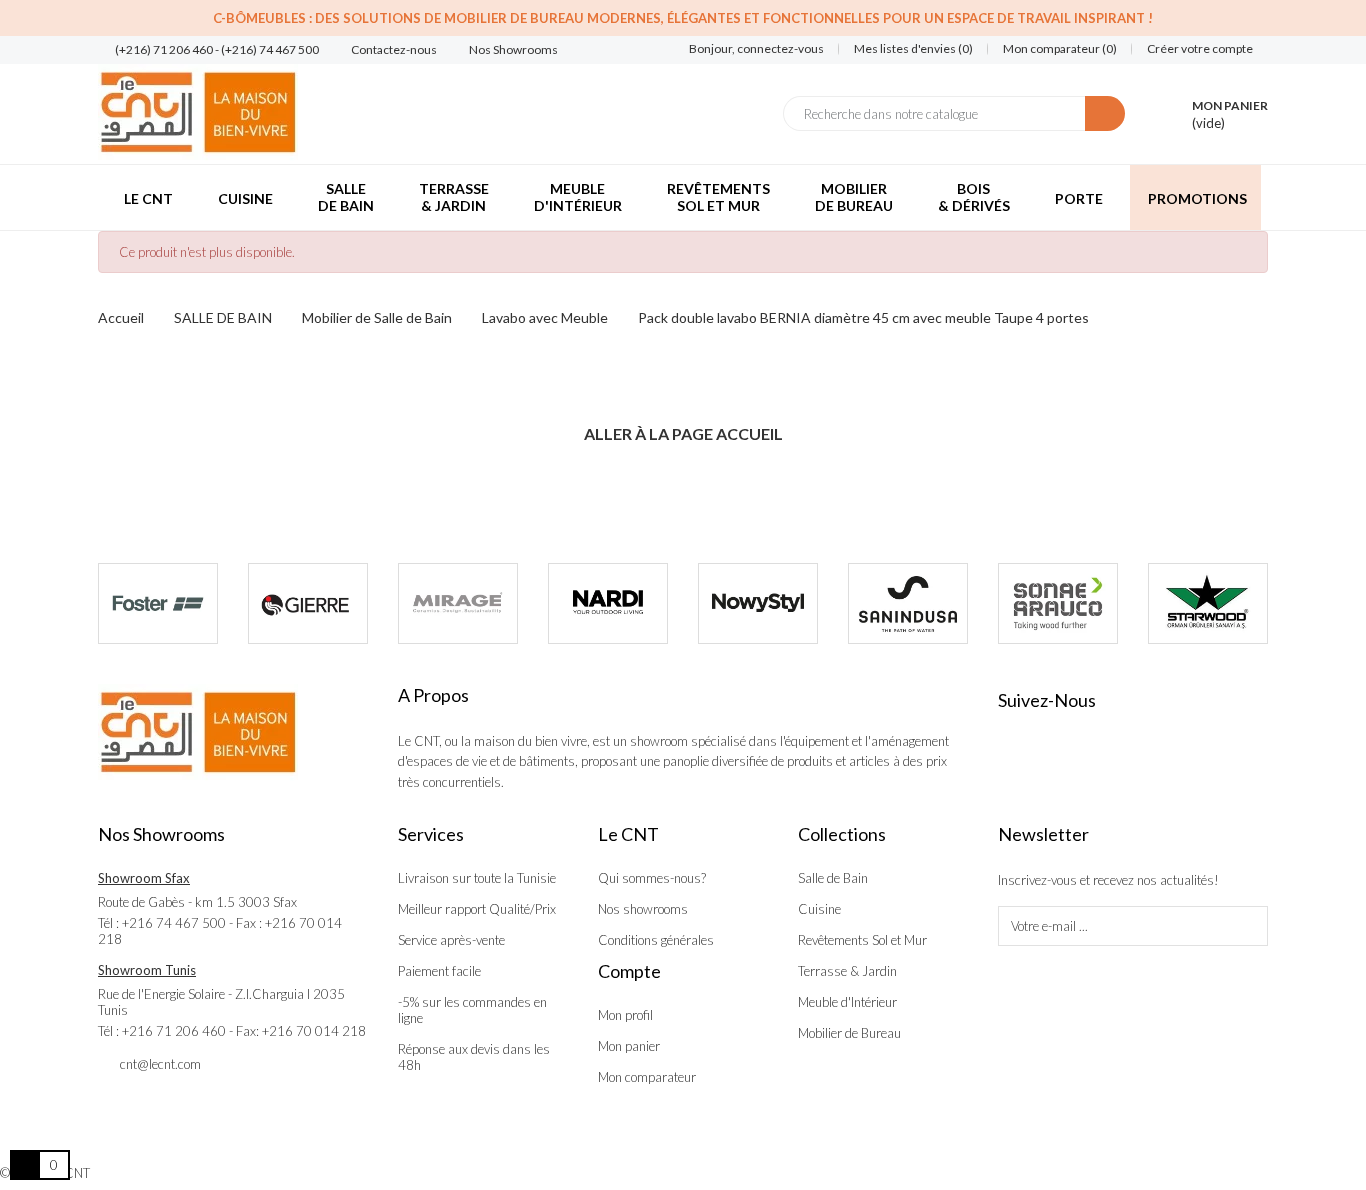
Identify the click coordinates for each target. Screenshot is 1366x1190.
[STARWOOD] (1208, 603)
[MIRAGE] (458, 603)
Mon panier (629, 1046)
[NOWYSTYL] (758, 603)
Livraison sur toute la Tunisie (477, 878)
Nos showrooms (643, 909)
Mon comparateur (647, 1077)
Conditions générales (656, 940)
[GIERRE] (308, 603)
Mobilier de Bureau (849, 1033)
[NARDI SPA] (608, 603)
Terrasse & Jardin (847, 971)
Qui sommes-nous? (652, 878)
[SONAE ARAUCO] (1058, 603)
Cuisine (819, 909)
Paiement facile (439, 971)
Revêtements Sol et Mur (862, 940)
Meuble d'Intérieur (847, 1002)
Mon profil (625, 1015)
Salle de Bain (833, 878)
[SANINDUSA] (908, 603)
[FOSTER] (158, 603)
